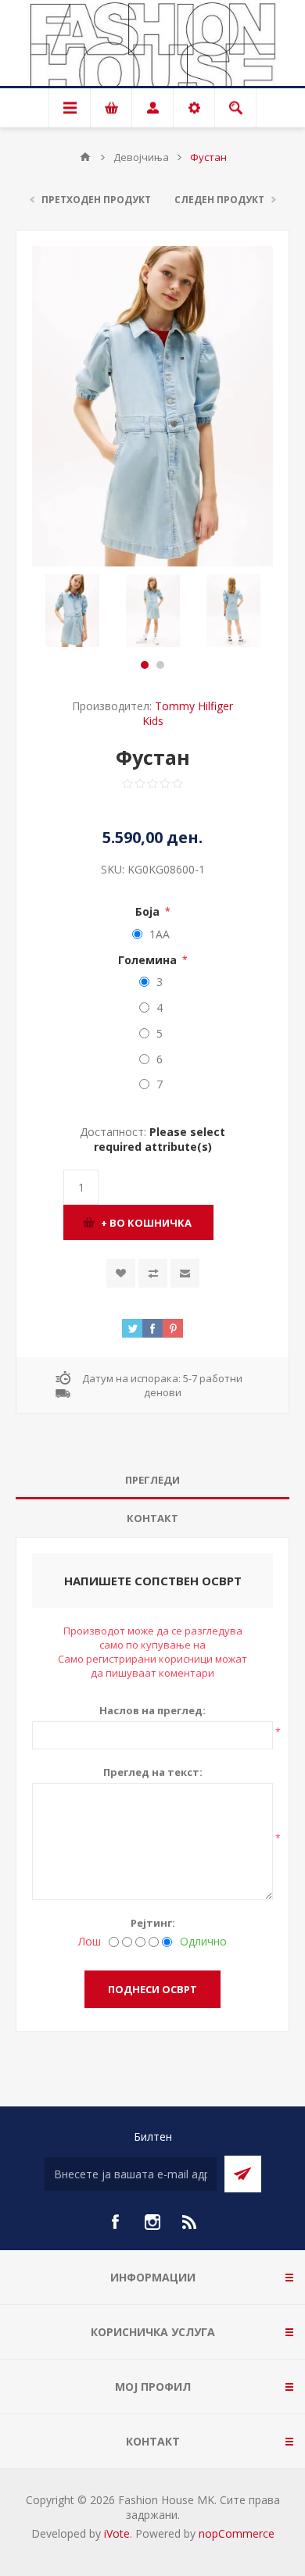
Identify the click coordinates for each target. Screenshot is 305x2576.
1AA (160, 934)
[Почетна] (85, 157)
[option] (72, 611)
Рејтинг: (153, 1923)
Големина (149, 960)
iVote (117, 2533)
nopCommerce (237, 2533)
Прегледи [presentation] (152, 1480)
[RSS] (190, 2222)
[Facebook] (115, 2222)
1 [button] (145, 665)
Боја (149, 911)
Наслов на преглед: (152, 1710)
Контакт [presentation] (152, 1518)
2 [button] (160, 665)
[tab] (152, 1480)
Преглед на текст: (153, 1772)
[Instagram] (152, 2222)
